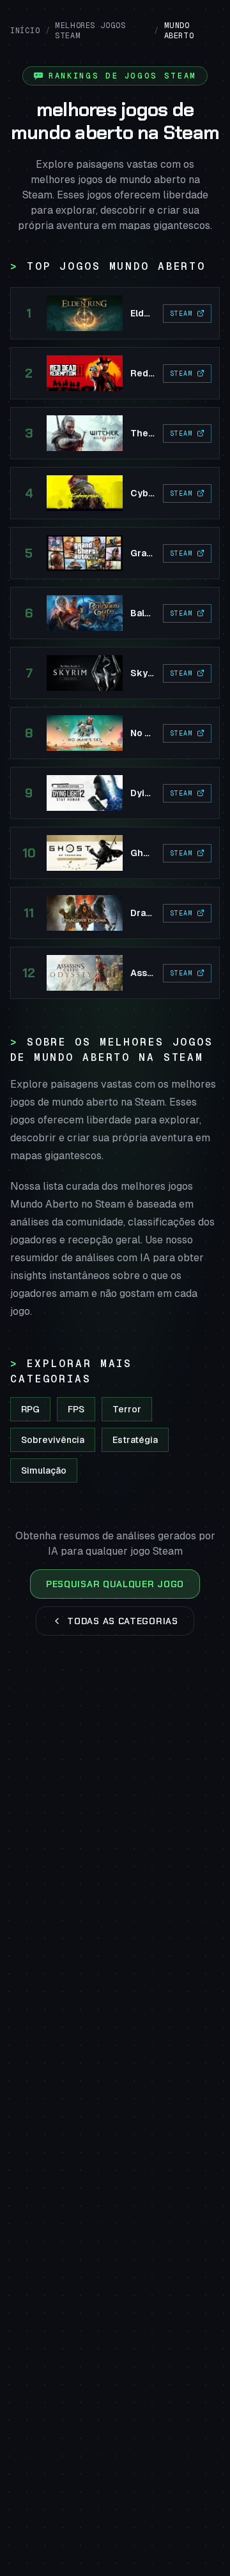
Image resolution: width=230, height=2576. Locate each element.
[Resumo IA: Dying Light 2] (115, 793)
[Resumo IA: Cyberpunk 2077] (115, 493)
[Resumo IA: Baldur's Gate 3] (115, 613)
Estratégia (135, 1440)
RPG (30, 1409)
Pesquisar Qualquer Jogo (115, 1584)
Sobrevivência (53, 1440)
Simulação (44, 1470)
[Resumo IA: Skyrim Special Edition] (115, 673)
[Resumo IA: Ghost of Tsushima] (115, 853)
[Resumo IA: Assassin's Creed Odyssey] (115, 973)
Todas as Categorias (122, 1621)
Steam (181, 314)
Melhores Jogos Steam (90, 31)
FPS (76, 1409)
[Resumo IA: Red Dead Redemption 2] (115, 373)
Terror (127, 1409)
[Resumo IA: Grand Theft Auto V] (115, 553)
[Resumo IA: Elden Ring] (115, 313)
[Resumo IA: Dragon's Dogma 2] (115, 913)
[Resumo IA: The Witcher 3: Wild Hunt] (115, 433)
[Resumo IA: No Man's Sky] (115, 733)
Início (25, 31)
